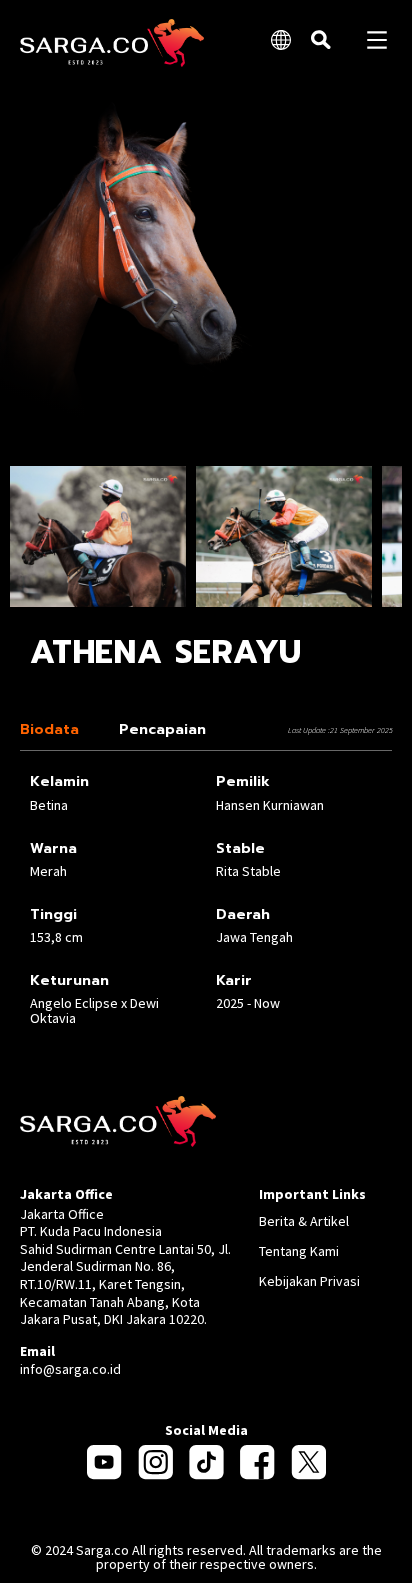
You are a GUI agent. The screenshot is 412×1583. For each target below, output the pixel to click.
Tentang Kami (299, 1251)
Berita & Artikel (304, 1221)
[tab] (54, 729)
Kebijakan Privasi (309, 1281)
